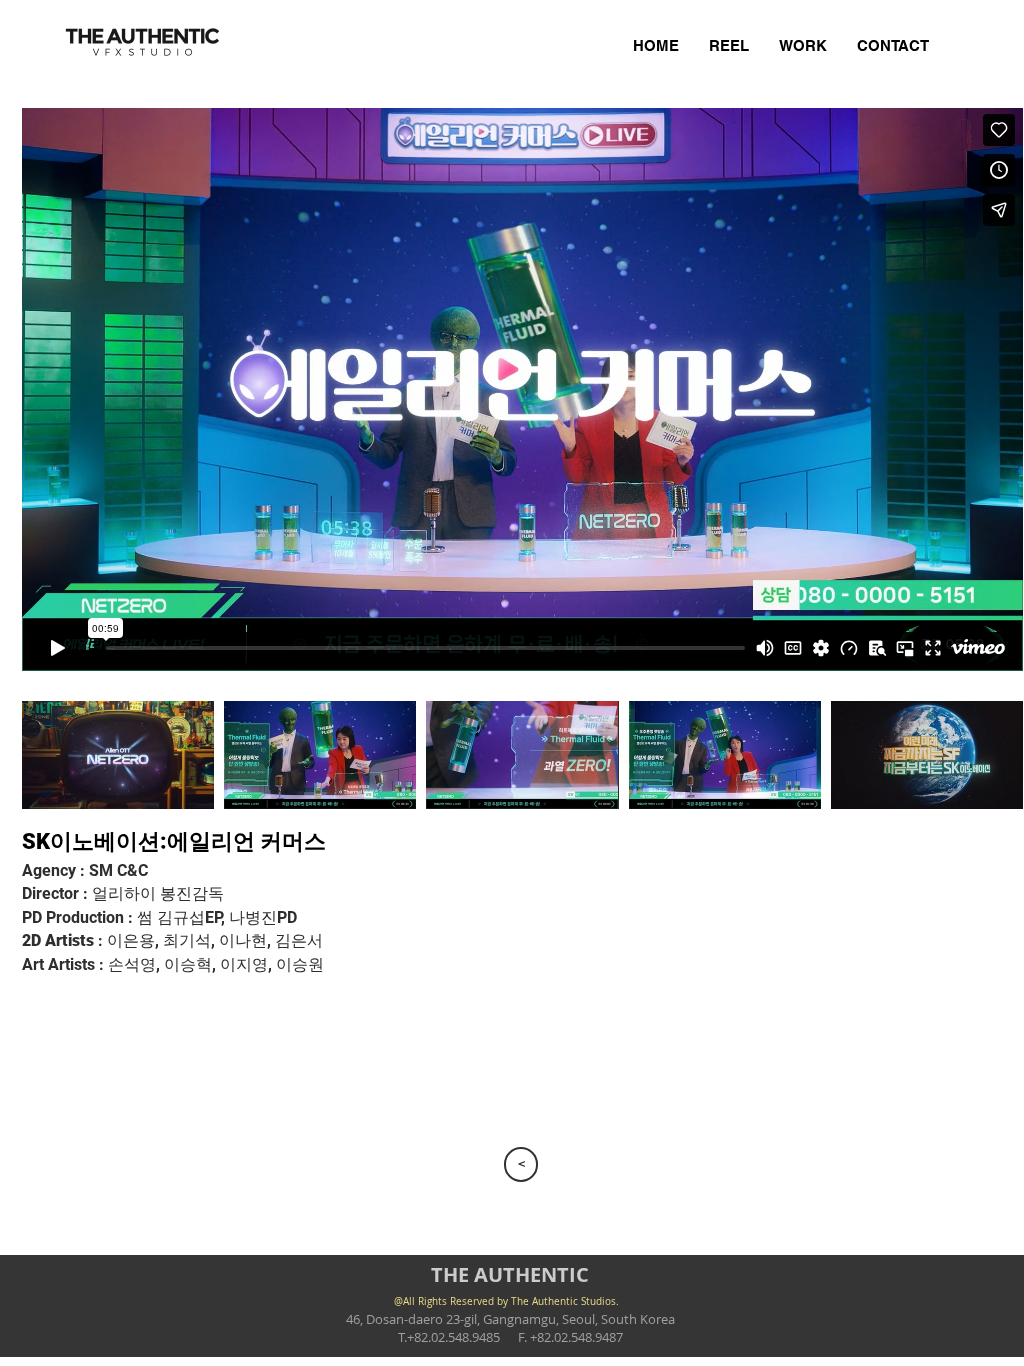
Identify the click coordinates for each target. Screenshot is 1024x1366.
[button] (118, 754)
